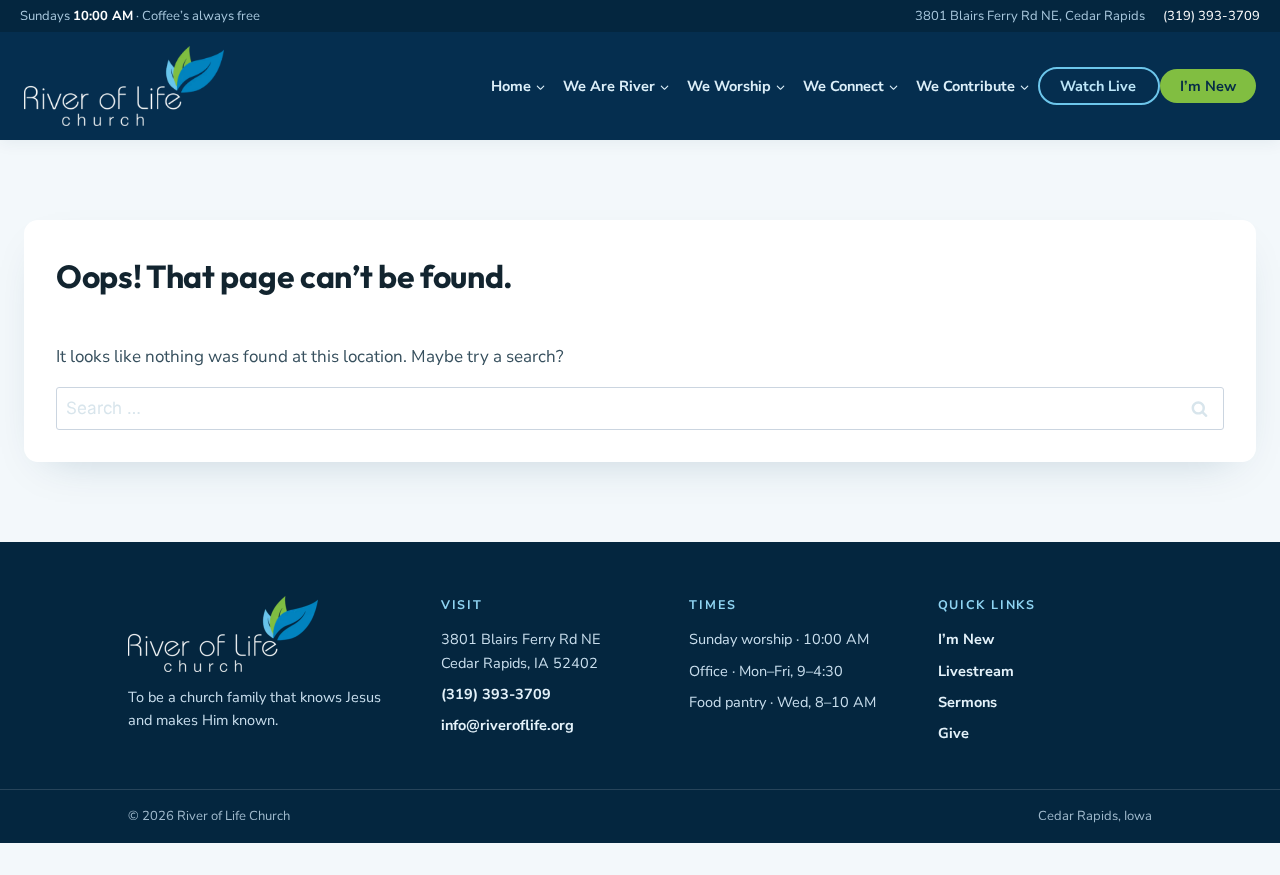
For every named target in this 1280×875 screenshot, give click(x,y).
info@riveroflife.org (507, 725)
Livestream (976, 671)
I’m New (1208, 86)
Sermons (967, 702)
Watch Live (1098, 86)
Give (953, 733)
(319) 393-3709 (1211, 16)
